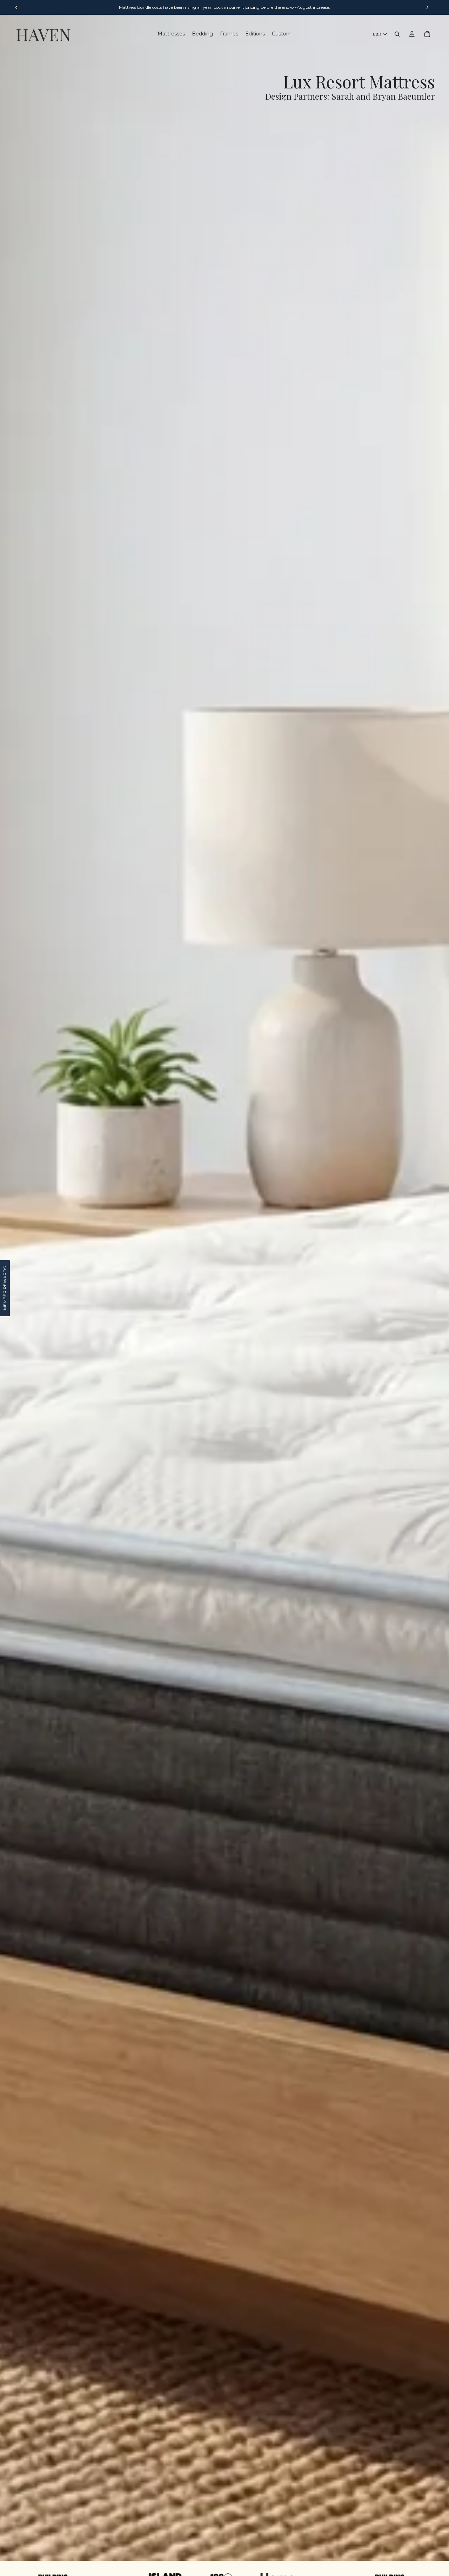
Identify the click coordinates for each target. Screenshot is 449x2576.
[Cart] (427, 34)
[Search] (397, 34)
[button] (5, 1288)
